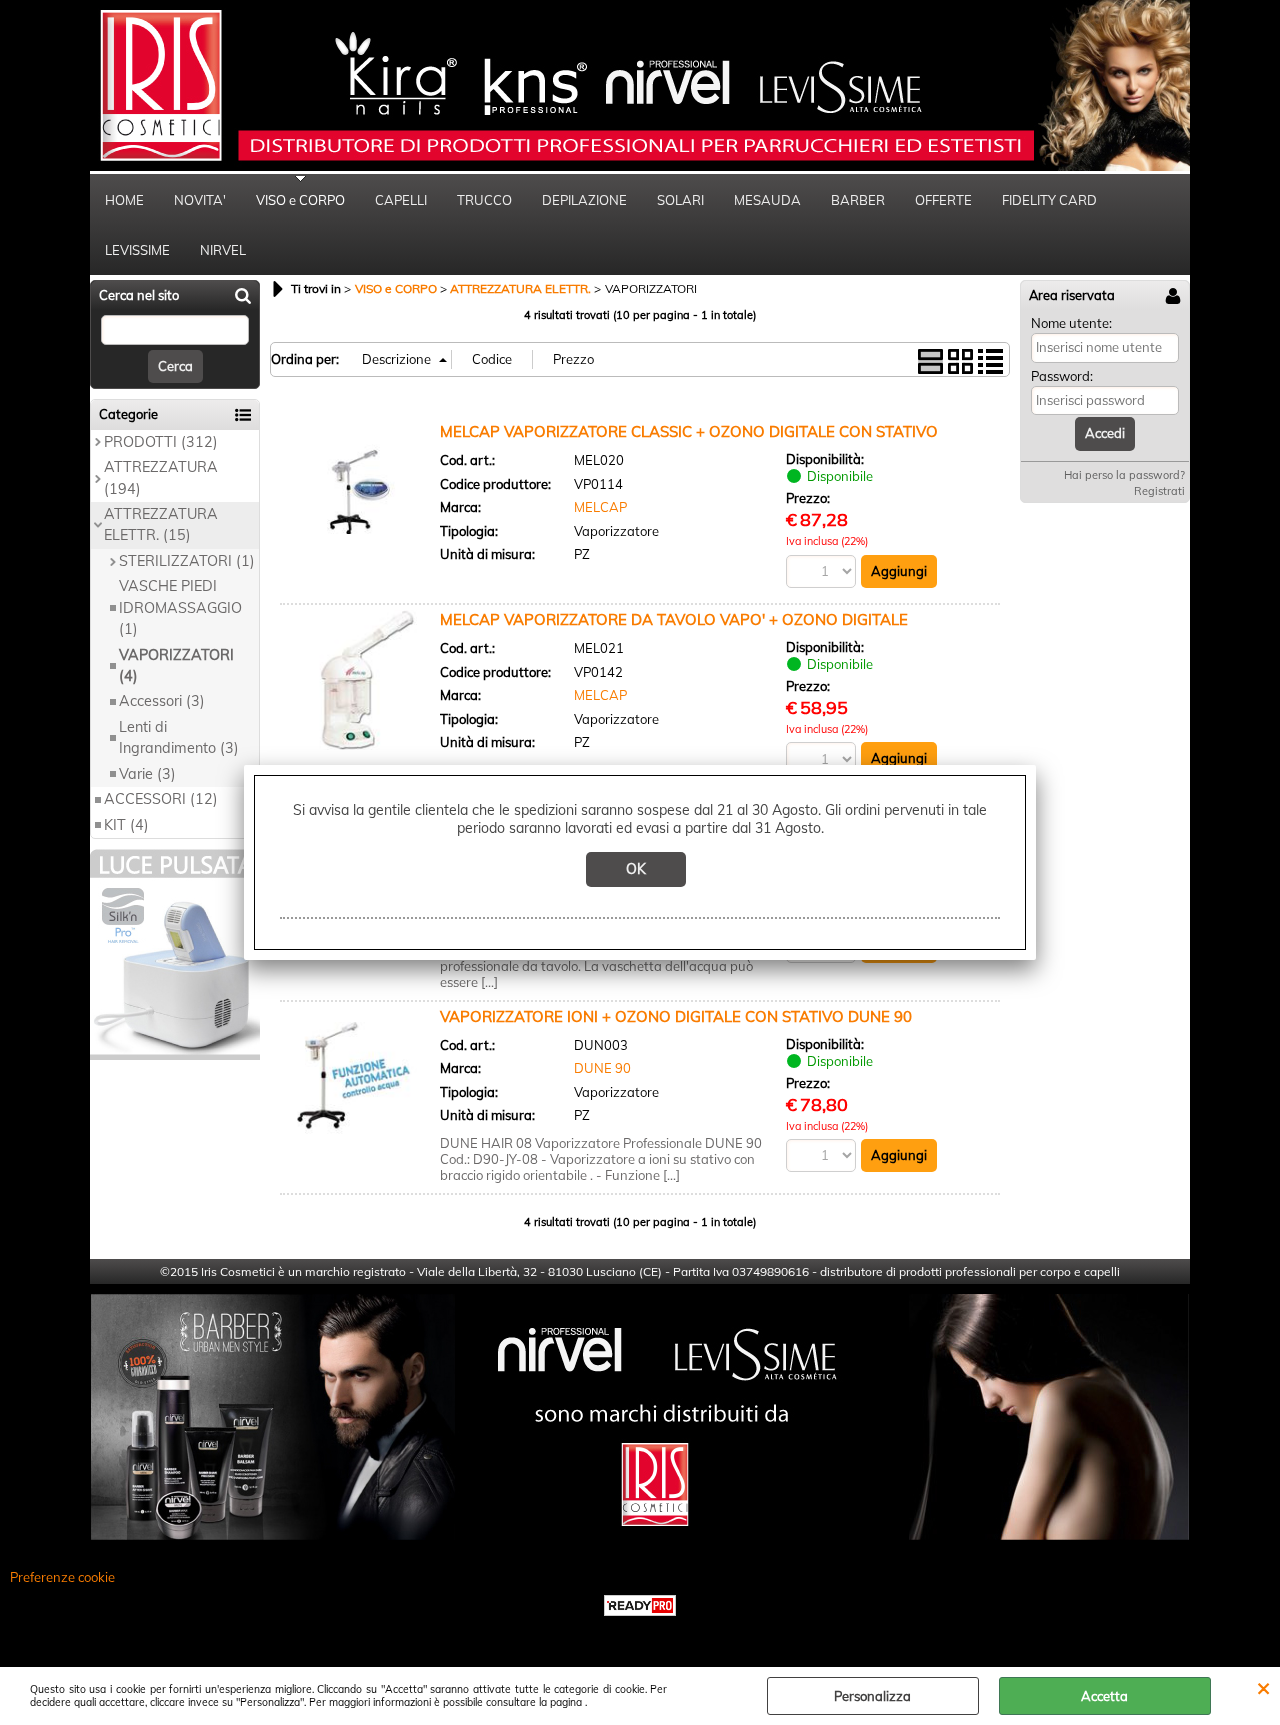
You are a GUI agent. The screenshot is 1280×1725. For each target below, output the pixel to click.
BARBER (858, 200)
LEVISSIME (137, 250)
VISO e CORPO (300, 200)
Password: (1062, 376)
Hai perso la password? (1124, 475)
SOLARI (680, 200)
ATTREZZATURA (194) (161, 477)
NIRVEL (223, 250)
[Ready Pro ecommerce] (640, 1605)
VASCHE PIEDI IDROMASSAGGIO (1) (180, 607)
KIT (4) (126, 825)
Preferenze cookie (62, 1577)
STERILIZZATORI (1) (187, 561)
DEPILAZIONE (584, 200)
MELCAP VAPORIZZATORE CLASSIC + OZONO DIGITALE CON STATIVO (689, 431)
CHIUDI (1263, 1687)
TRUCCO (484, 200)
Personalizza (872, 1696)
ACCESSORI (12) (161, 799)
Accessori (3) (162, 701)
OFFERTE (943, 200)
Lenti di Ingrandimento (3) (179, 737)
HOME (124, 200)
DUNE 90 (602, 1068)
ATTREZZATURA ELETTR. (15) (161, 524)
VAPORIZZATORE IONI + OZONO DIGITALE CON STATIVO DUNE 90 (676, 1016)
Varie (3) (147, 774)
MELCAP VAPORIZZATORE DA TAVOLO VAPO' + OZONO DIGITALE (674, 619)
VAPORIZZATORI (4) (176, 665)
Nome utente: (1071, 323)
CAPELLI (401, 200)
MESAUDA (767, 200)
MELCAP (600, 507)
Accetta (1104, 1696)
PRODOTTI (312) (161, 442)
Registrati (1159, 491)
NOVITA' (200, 200)
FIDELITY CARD (1049, 200)
